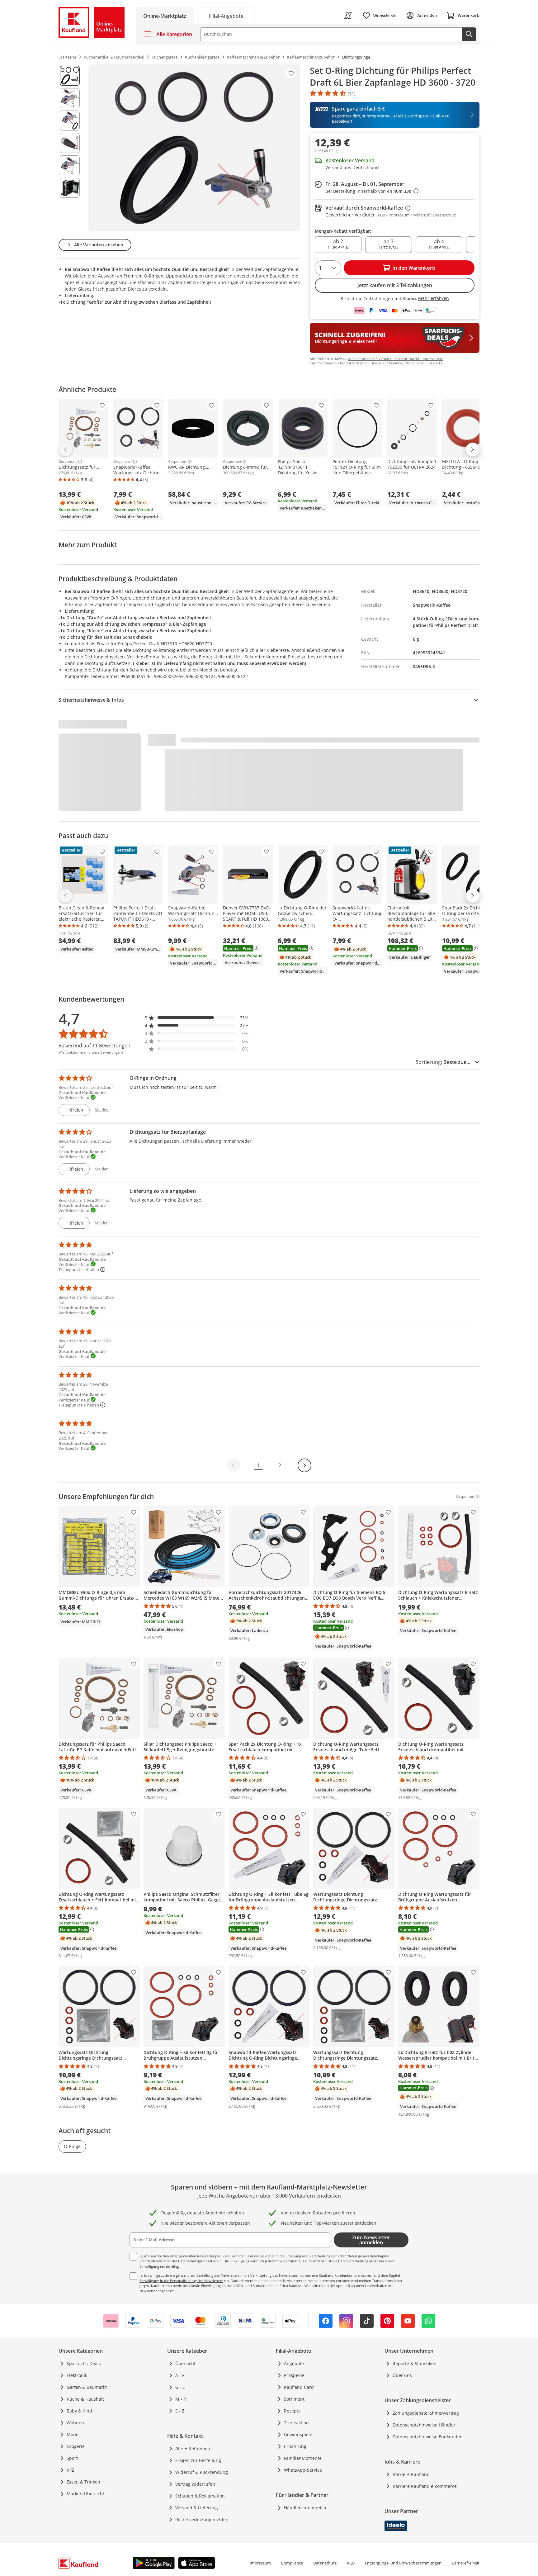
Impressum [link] (260, 2563)
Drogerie (76, 2446)
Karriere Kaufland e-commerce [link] (425, 2486)
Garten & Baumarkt (87, 2387)
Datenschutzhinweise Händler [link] (424, 2425)
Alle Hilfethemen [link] (193, 2448)
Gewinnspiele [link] (298, 2434)
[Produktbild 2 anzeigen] (70, 98)
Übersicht (185, 2363)
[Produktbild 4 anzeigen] (70, 143)
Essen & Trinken (83, 2482)
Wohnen (75, 2423)
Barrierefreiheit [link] (466, 2563)
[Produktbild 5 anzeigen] (70, 165)
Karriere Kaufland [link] (411, 2474)
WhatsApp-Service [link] (303, 2470)
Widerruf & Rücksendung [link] (202, 2472)
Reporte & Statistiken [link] (415, 2363)
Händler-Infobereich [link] (305, 2508)
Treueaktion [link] (296, 2423)
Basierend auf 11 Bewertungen (94, 1046)
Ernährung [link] (295, 2446)
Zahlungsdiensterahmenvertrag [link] (426, 2413)
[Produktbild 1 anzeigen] (70, 76)
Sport (72, 2458)
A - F (180, 2375)
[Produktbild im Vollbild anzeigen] (194, 148)
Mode (73, 2434)
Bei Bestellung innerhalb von (372, 191)
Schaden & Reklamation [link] (200, 2496)
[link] (226, 15)
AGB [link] (351, 2563)
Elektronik (77, 2375)
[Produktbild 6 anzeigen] (70, 188)
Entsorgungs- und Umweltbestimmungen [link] (403, 2563)
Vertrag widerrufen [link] (195, 2484)
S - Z (180, 2411)
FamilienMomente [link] (303, 2458)
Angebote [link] (294, 2363)
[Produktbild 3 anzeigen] (70, 121)
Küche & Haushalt (85, 2399)
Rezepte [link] (292, 2411)
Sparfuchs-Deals (84, 2363)
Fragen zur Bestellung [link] (198, 2460)
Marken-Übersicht (85, 2494)
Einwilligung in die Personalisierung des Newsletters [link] (181, 2281)
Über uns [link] (402, 2375)
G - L (180, 2387)
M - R (181, 2399)
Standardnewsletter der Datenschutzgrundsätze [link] (178, 2261)
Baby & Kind (79, 2411)
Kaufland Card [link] (299, 2387)
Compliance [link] (292, 2563)
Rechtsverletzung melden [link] (202, 2519)
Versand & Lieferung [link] (197, 2508)
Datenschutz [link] (325, 2563)
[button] (197, 1018)
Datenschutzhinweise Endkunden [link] (428, 2437)
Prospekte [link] (294, 2375)
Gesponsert (68, 462)
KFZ (70, 2470)
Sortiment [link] (294, 2399)
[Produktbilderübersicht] (70, 148)
